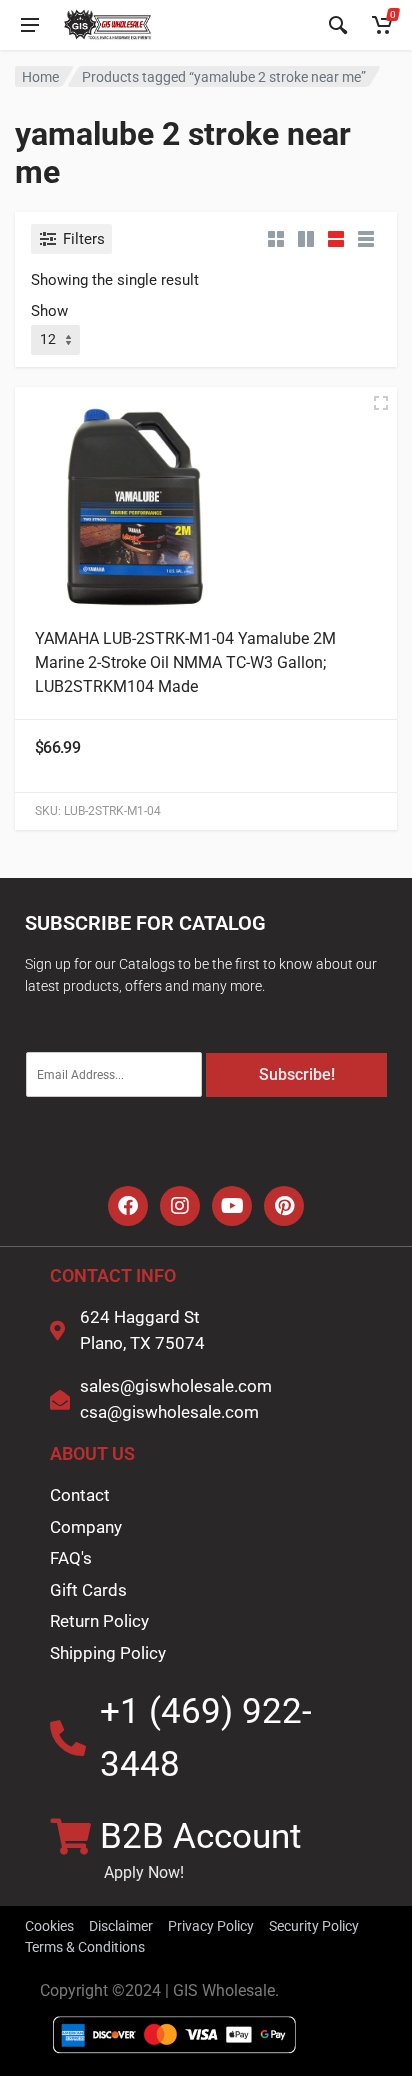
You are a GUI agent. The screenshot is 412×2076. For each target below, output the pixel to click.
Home (40, 77)
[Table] (366, 239)
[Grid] (276, 239)
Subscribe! (297, 1074)
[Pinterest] (284, 1206)
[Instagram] (180, 1206)
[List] (336, 239)
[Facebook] (128, 1206)
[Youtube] (232, 1206)
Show (49, 311)
